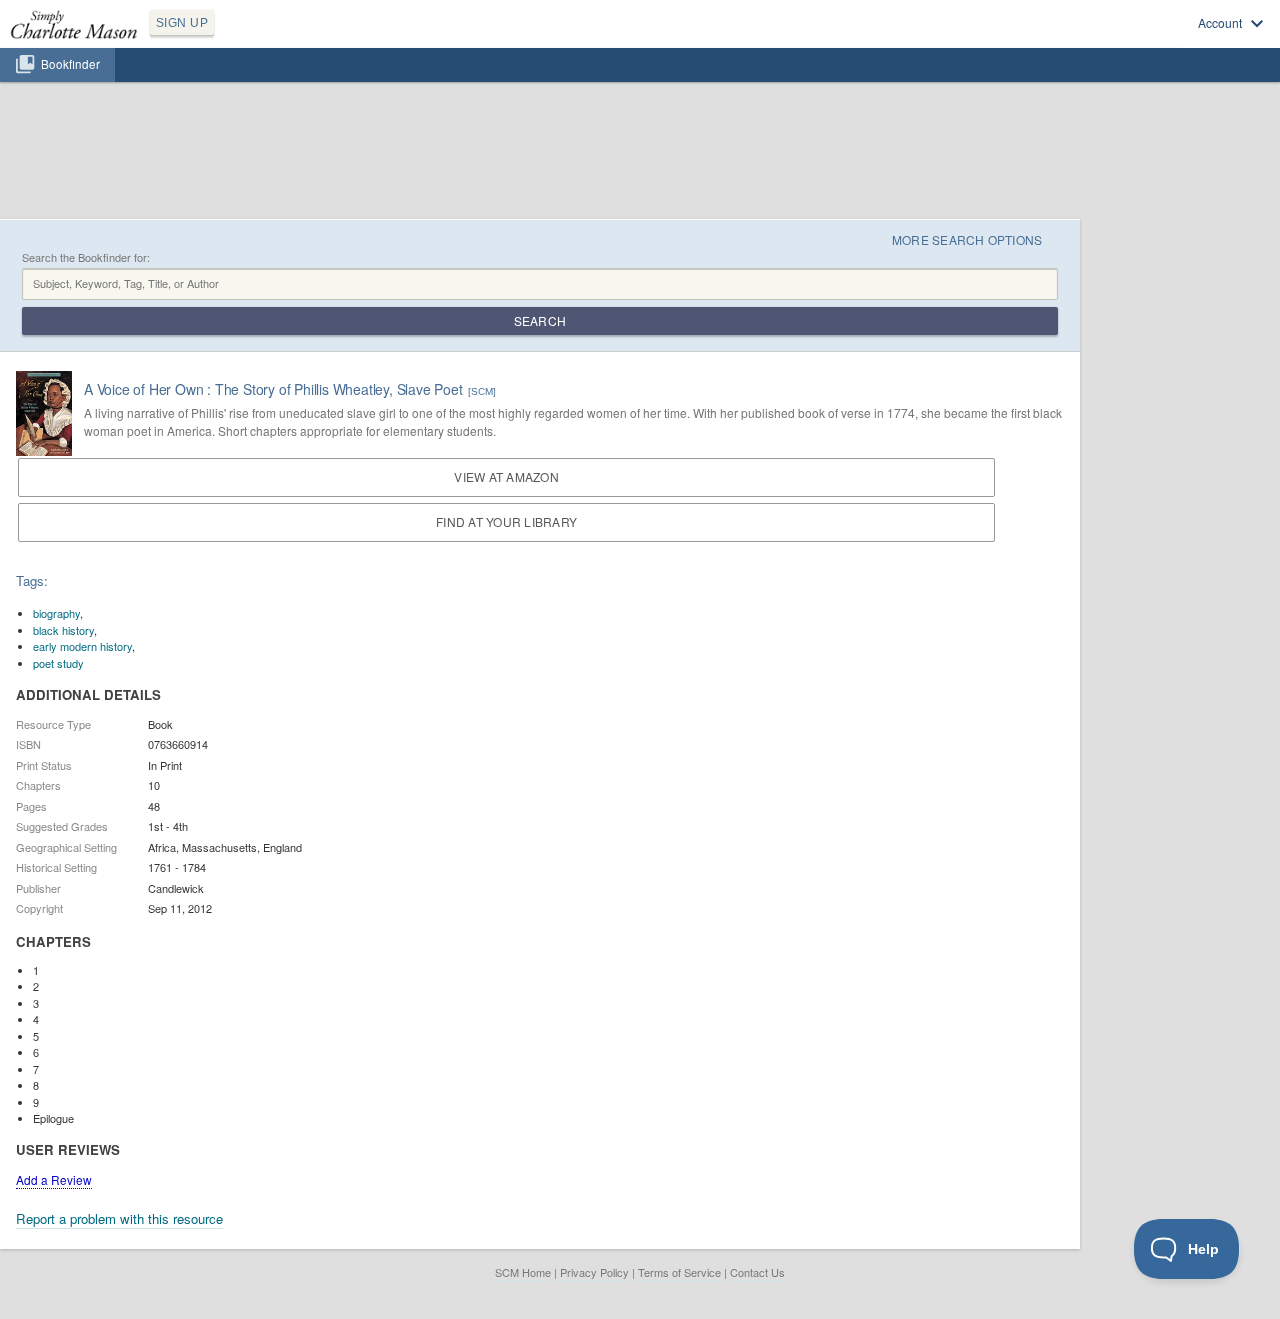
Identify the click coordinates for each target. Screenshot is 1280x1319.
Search (540, 320)
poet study (58, 663)
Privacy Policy (594, 1272)
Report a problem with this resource (119, 1218)
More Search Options (967, 239)
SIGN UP (182, 23)
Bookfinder (70, 64)
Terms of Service (679, 1272)
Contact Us (757, 1272)
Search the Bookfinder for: (86, 257)
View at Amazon (506, 476)
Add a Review (54, 1179)
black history (63, 630)
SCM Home (523, 1272)
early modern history (82, 646)
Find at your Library (506, 521)
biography (56, 613)
